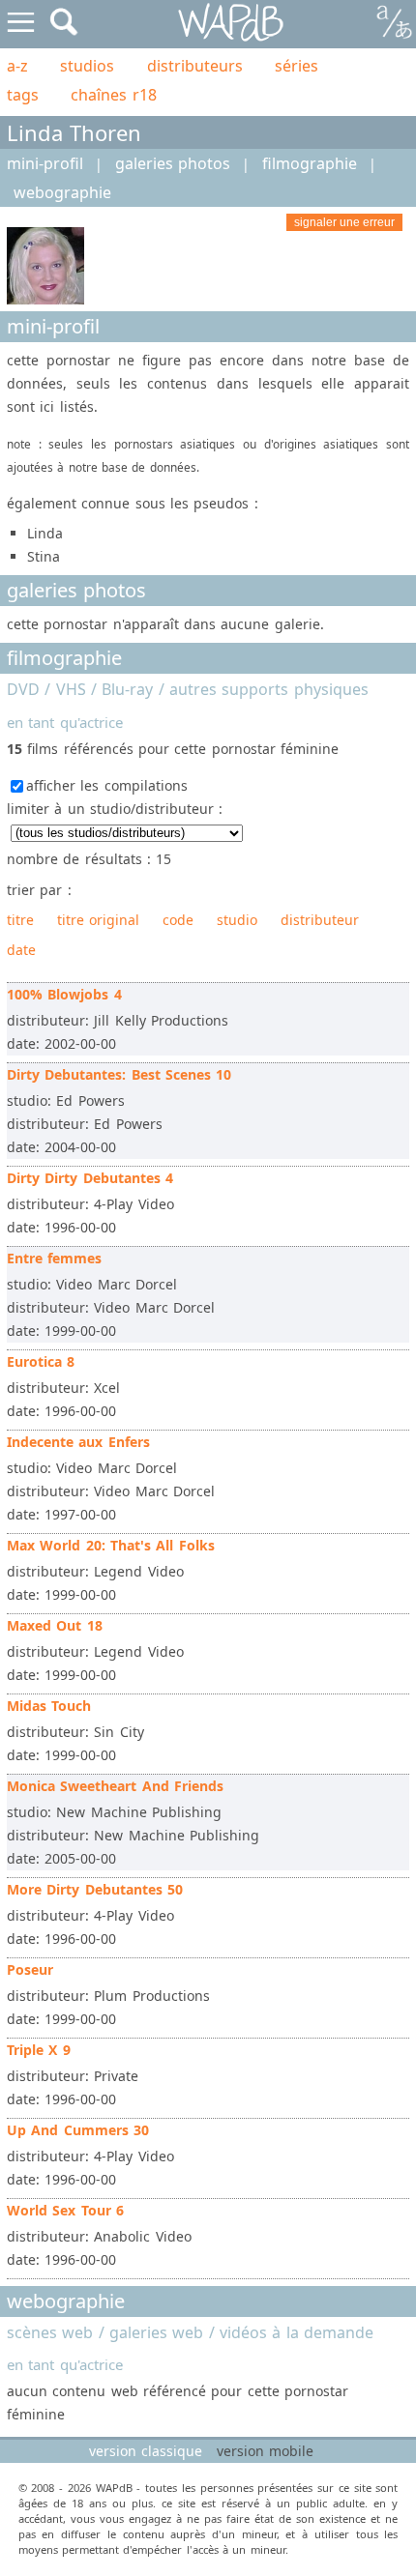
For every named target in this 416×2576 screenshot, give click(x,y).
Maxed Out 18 (55, 1625)
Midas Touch (49, 1706)
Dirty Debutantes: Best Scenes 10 (119, 1074)
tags (23, 95)
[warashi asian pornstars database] (232, 23)
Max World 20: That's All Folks (111, 1545)
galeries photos (173, 163)
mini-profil (45, 163)
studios (87, 66)
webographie (62, 192)
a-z (17, 66)
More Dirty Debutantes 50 (95, 1889)
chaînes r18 (113, 95)
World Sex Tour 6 (65, 2210)
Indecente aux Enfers (78, 1442)
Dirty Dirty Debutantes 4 (90, 1178)
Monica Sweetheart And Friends (115, 1786)
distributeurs (195, 66)
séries (297, 66)
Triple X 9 (39, 2050)
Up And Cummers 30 (78, 2130)
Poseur (30, 1969)
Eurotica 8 (41, 1361)
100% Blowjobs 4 (64, 994)
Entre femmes (54, 1258)
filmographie (310, 163)
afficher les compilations (107, 785)
